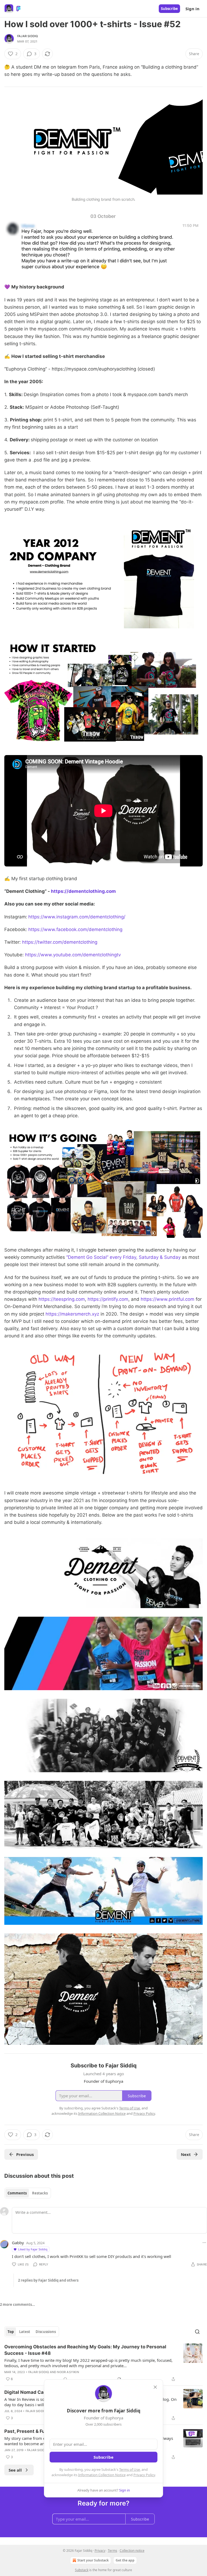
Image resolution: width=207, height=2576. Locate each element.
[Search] (197, 2332)
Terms (113, 2551)
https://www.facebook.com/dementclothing (75, 929)
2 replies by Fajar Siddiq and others (48, 2280)
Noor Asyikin (68, 2372)
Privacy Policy (144, 2475)
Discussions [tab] (46, 2332)
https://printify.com (108, 1299)
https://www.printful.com (168, 1299)
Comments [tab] (17, 2193)
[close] (155, 2387)
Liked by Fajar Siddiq (33, 2249)
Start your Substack (93, 2560)
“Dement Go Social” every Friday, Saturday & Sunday (124, 1257)
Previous (25, 2154)
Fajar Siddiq (27, 36)
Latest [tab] (25, 2332)
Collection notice (132, 2551)
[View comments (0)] (65, 2379)
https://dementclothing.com (83, 891)
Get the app (125, 2560)
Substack (82, 2570)
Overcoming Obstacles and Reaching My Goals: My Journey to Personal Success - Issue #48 (85, 2350)
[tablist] (28, 2193)
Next (186, 2154)
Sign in (192, 9)
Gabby (18, 2243)
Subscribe (169, 9)
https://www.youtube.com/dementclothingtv (73, 955)
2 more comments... (18, 2304)
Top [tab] (11, 2332)
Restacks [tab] (40, 2193)
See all (15, 2470)
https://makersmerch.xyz (72, 1314)
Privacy (100, 2551)
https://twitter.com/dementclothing (60, 942)
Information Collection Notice (102, 2475)
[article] (103, 2363)
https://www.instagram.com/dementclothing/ (77, 917)
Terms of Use (130, 2469)
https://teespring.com (62, 1299)
